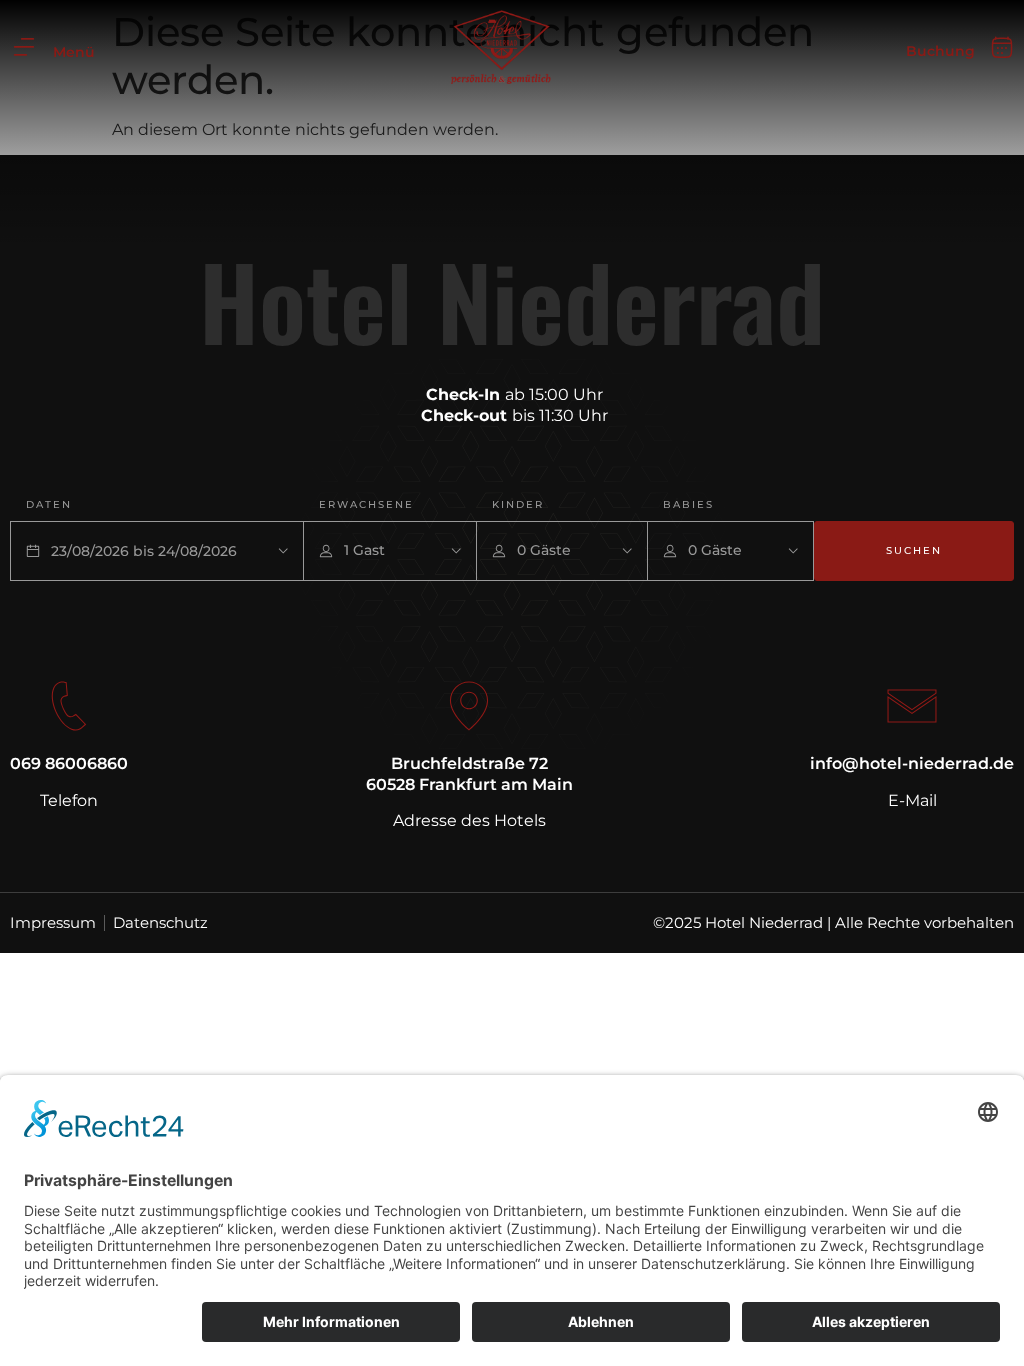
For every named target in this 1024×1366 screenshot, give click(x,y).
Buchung (940, 51)
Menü (74, 52)
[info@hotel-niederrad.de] (912, 706)
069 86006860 (69, 763)
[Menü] (24, 47)
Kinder (518, 504)
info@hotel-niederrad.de (912, 763)
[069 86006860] (69, 706)
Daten (49, 504)
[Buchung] (1002, 48)
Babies (688, 504)
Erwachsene (366, 504)
